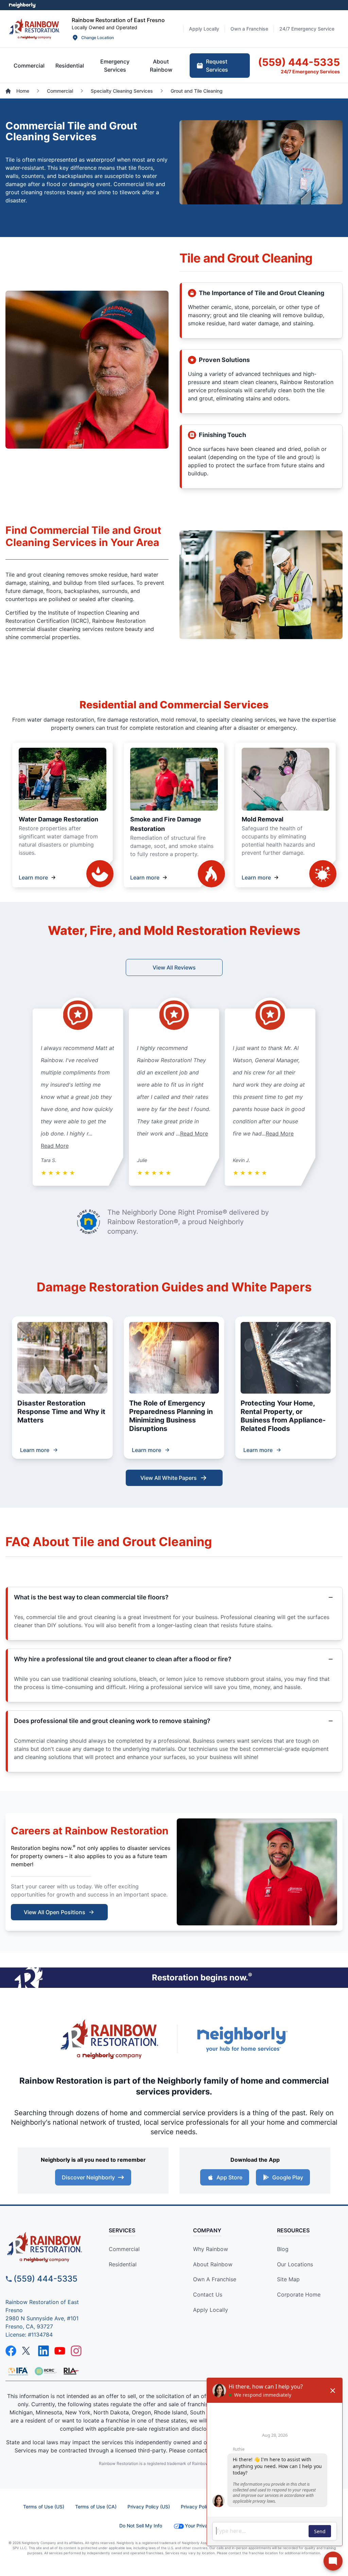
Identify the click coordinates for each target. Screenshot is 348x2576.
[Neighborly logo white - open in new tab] (22, 5)
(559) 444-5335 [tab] (299, 62)
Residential (123, 2264)
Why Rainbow (211, 2249)
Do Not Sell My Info (141, 2526)
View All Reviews (174, 967)
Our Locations (295, 2264)
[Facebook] (11, 2351)
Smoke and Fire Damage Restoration (166, 824)
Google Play (288, 2177)
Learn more (33, 877)
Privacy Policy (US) (149, 2507)
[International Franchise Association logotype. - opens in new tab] (46, 2371)
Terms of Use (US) (44, 2507)
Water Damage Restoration (58, 819)
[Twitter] (27, 2351)
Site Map (288, 2279)
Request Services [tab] (217, 66)
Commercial (124, 2249)
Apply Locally (211, 2310)
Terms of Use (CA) (96, 2507)
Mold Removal (263, 819)
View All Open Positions (55, 1912)
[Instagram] (76, 2351)
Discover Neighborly (88, 2177)
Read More (55, 1146)
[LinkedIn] (43, 2351)
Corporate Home (299, 2294)
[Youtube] (60, 2351)
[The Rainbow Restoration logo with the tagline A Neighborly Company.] (109, 2039)
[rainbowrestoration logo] (48, 2247)
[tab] (29, 66)
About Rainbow (213, 2264)
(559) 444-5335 (46, 2279)
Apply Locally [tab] (204, 29)
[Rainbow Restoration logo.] (34, 29)
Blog (283, 2249)
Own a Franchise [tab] (249, 29)
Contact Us (208, 2294)
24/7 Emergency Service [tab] (307, 29)
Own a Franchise (215, 2279)
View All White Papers (169, 1478)
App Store (229, 2177)
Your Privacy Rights (207, 2526)
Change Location (98, 38)
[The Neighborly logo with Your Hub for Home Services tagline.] (242, 2039)
